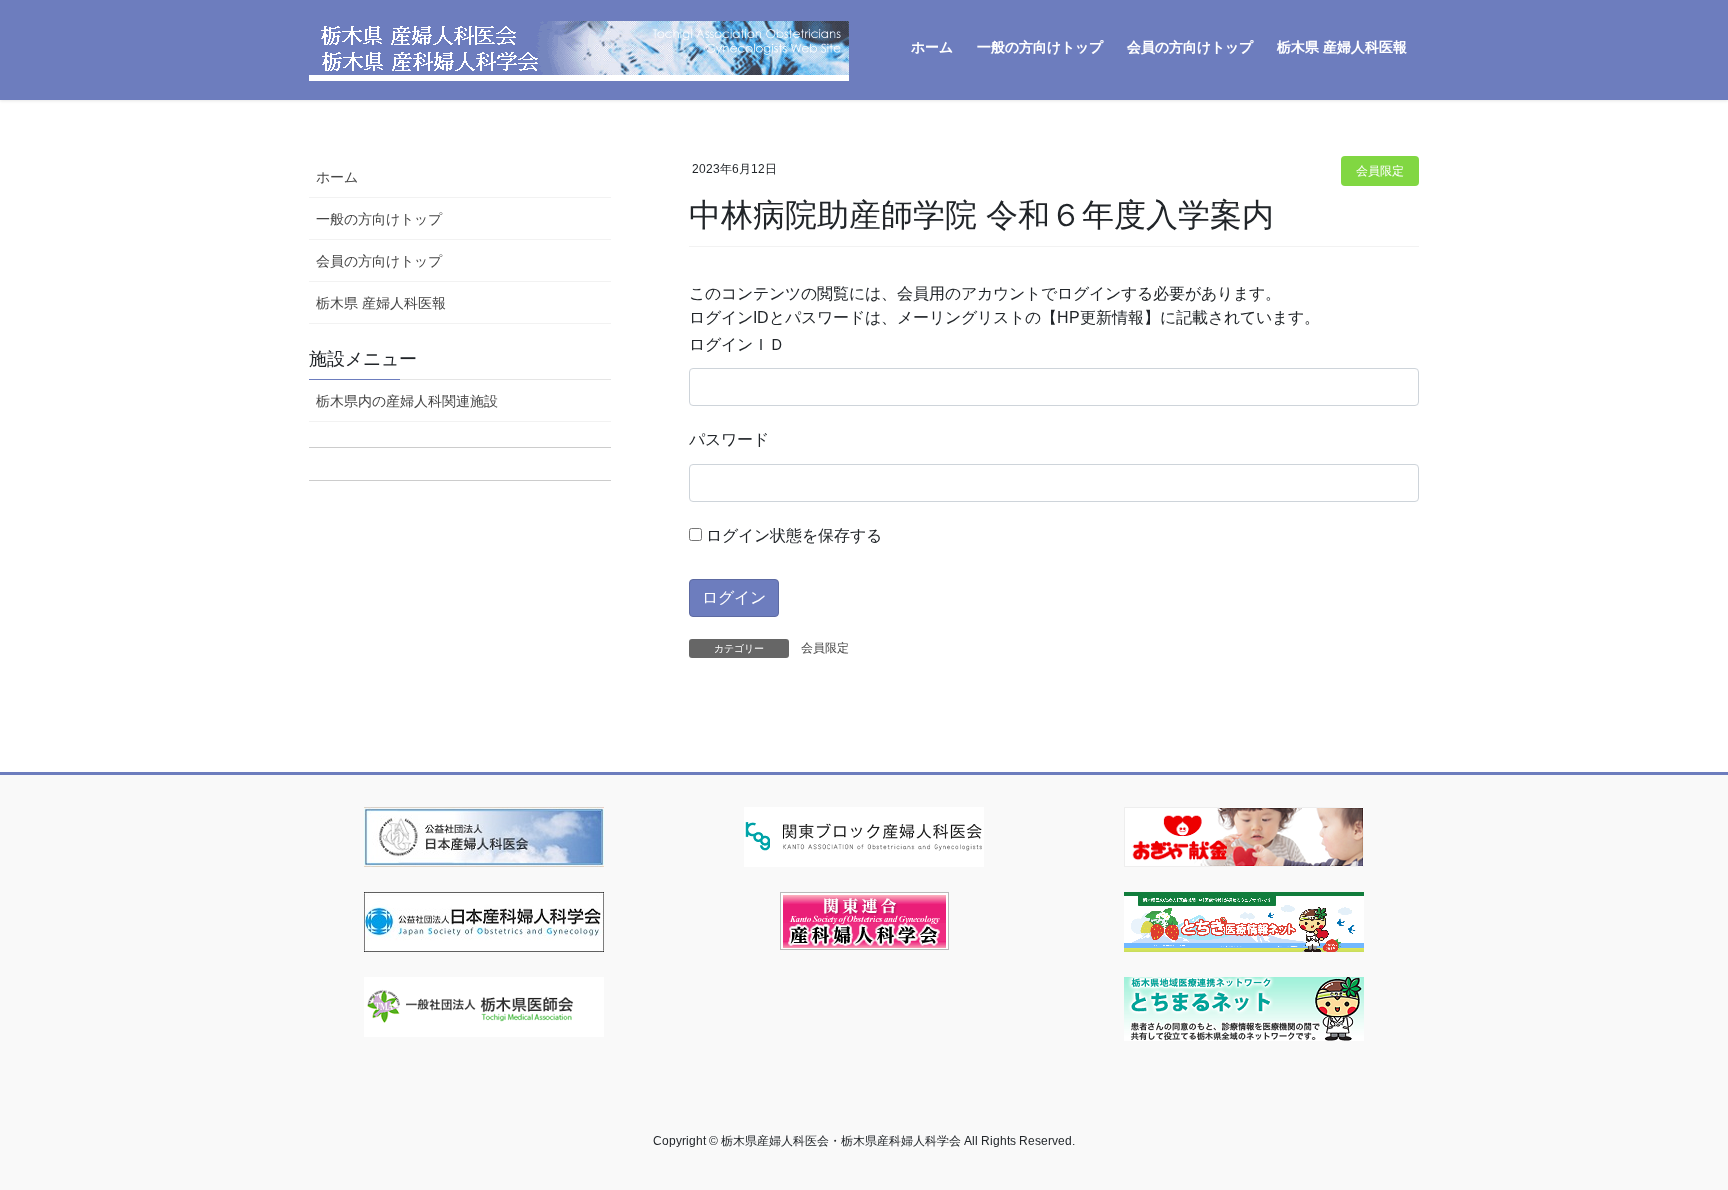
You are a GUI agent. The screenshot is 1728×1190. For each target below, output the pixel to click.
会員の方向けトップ (379, 261)
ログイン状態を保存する (792, 535)
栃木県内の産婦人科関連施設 (407, 401)
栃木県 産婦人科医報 (381, 303)
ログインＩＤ (737, 344)
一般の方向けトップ (379, 219)
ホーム (337, 177)
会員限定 (1380, 171)
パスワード (729, 439)
